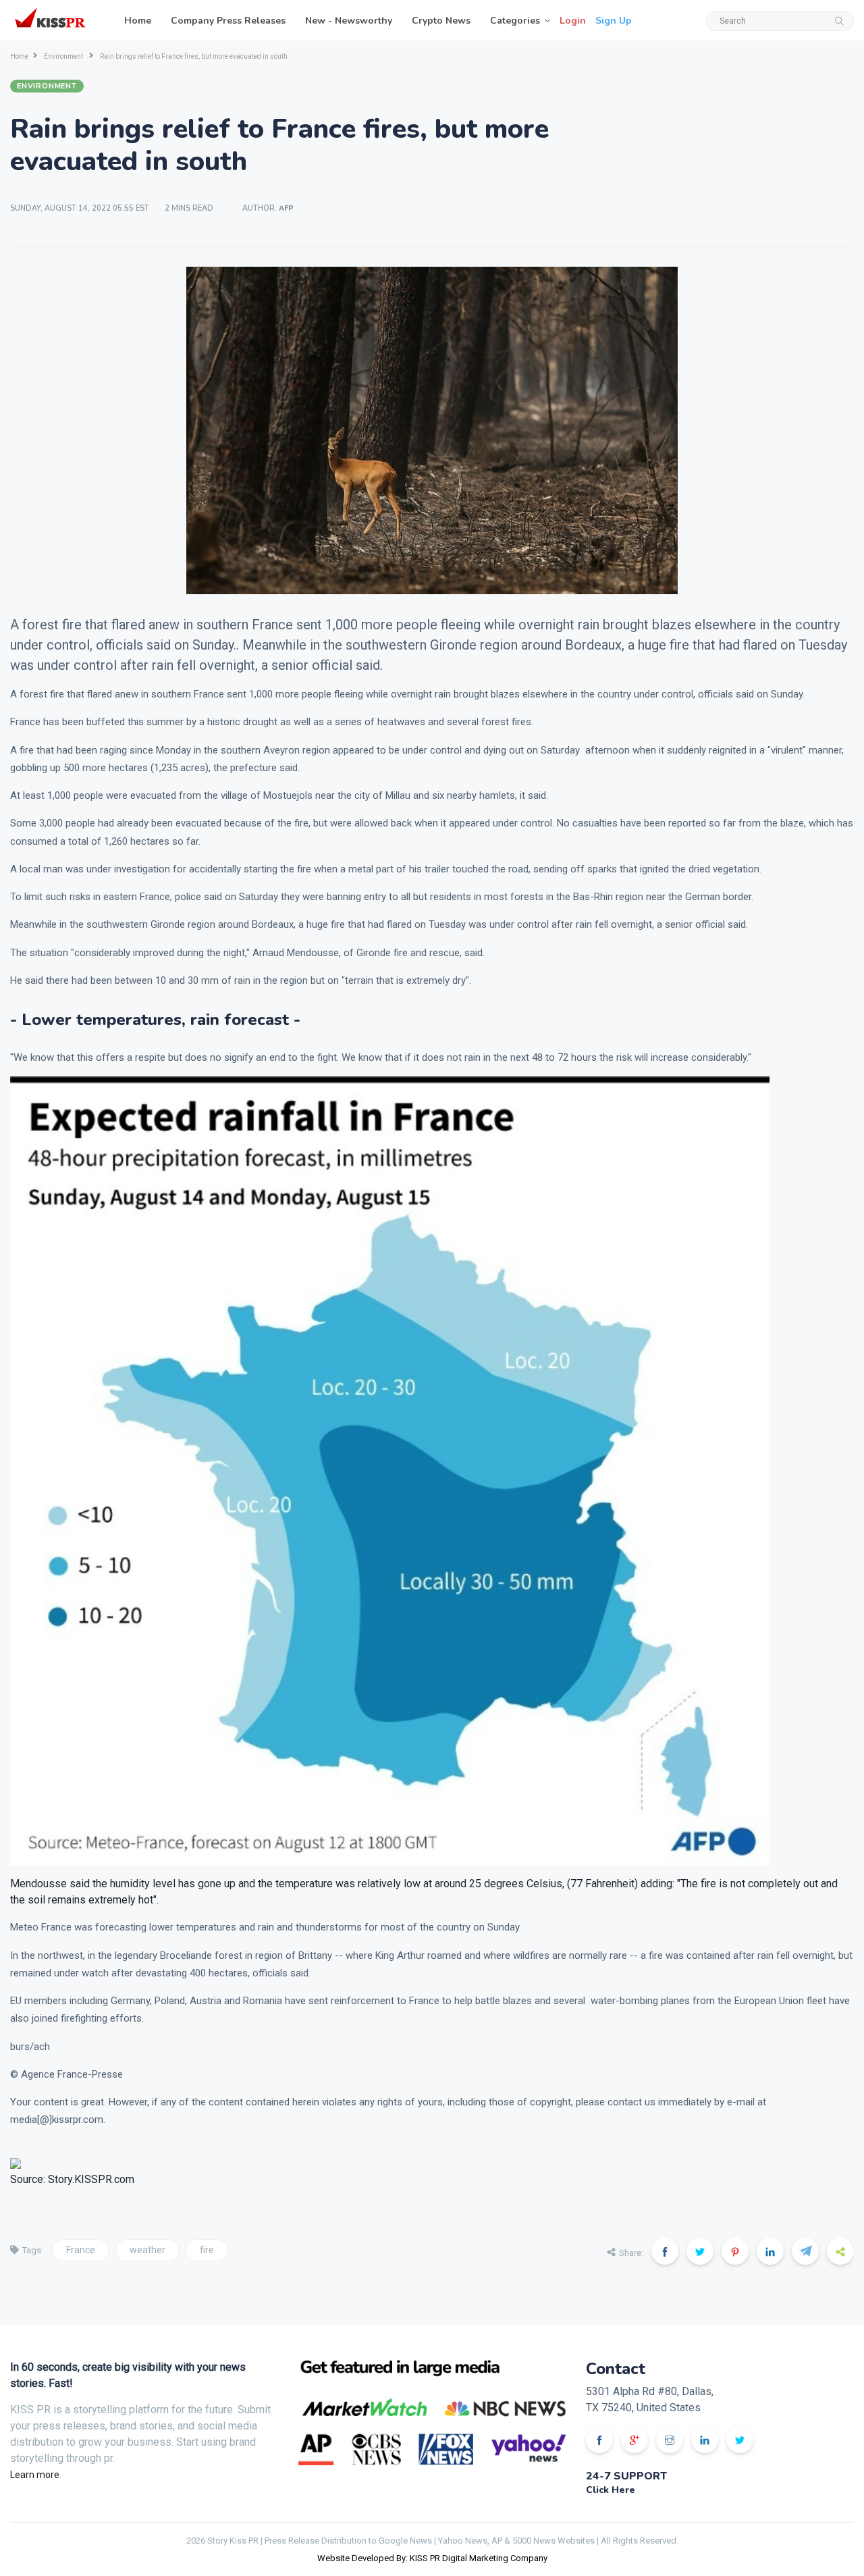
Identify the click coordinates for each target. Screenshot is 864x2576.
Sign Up (614, 21)
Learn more (35, 2475)
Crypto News (441, 21)
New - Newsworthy (349, 21)
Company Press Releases (228, 21)
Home (138, 21)
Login (573, 21)
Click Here (611, 2490)
